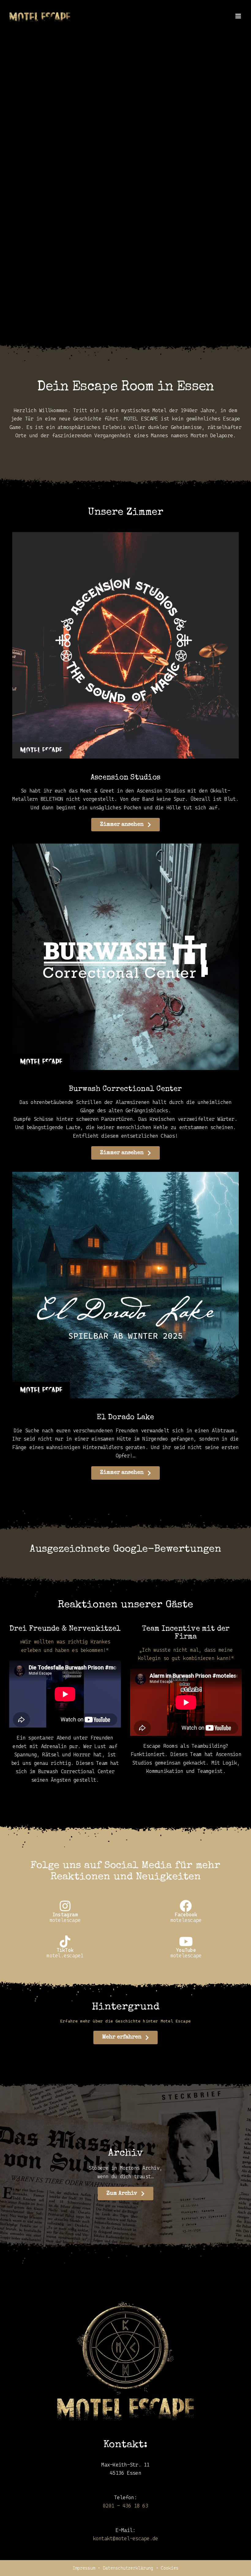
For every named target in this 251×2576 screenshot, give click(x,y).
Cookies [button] (170, 2568)
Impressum (84, 2568)
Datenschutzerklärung (128, 2568)
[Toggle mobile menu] (239, 16)
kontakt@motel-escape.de (126, 2539)
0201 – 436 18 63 (125, 2506)
